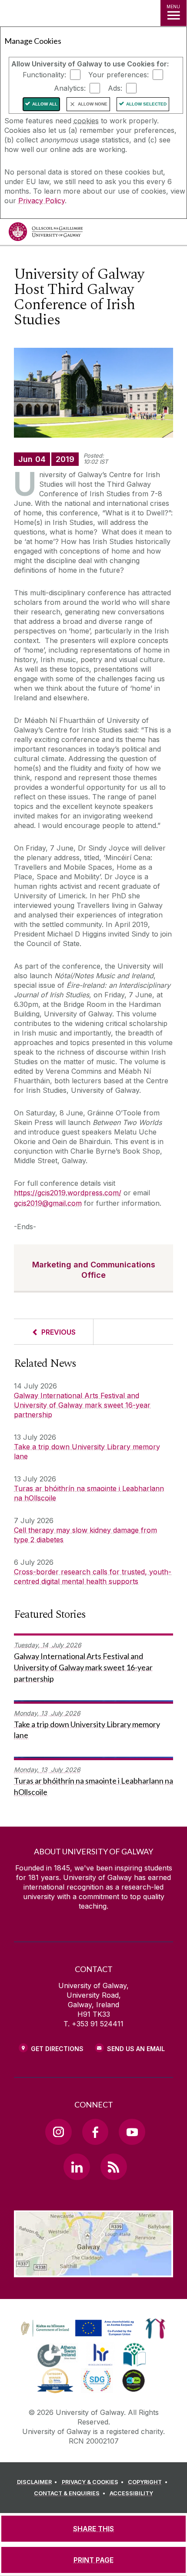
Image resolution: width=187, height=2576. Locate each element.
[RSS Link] (114, 2167)
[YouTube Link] (132, 2132)
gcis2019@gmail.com (48, 1203)
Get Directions (57, 2049)
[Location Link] (93, 2271)
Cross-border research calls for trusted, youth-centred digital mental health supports (93, 1577)
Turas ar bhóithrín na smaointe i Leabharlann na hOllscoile (89, 1493)
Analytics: (70, 88)
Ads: (115, 88)
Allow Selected (146, 104)
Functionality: (44, 75)
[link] (76, 2329)
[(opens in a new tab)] (78, 2337)
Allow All (45, 104)
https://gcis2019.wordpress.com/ (68, 1193)
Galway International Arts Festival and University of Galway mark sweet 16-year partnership (82, 1405)
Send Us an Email (136, 2049)
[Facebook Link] (95, 2132)
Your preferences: (119, 75)
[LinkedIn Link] (77, 2167)
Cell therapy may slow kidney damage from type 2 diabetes (85, 1535)
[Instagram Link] (58, 2132)
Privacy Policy (42, 201)
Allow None (93, 104)
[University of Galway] (46, 234)
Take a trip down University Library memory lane (87, 1451)
